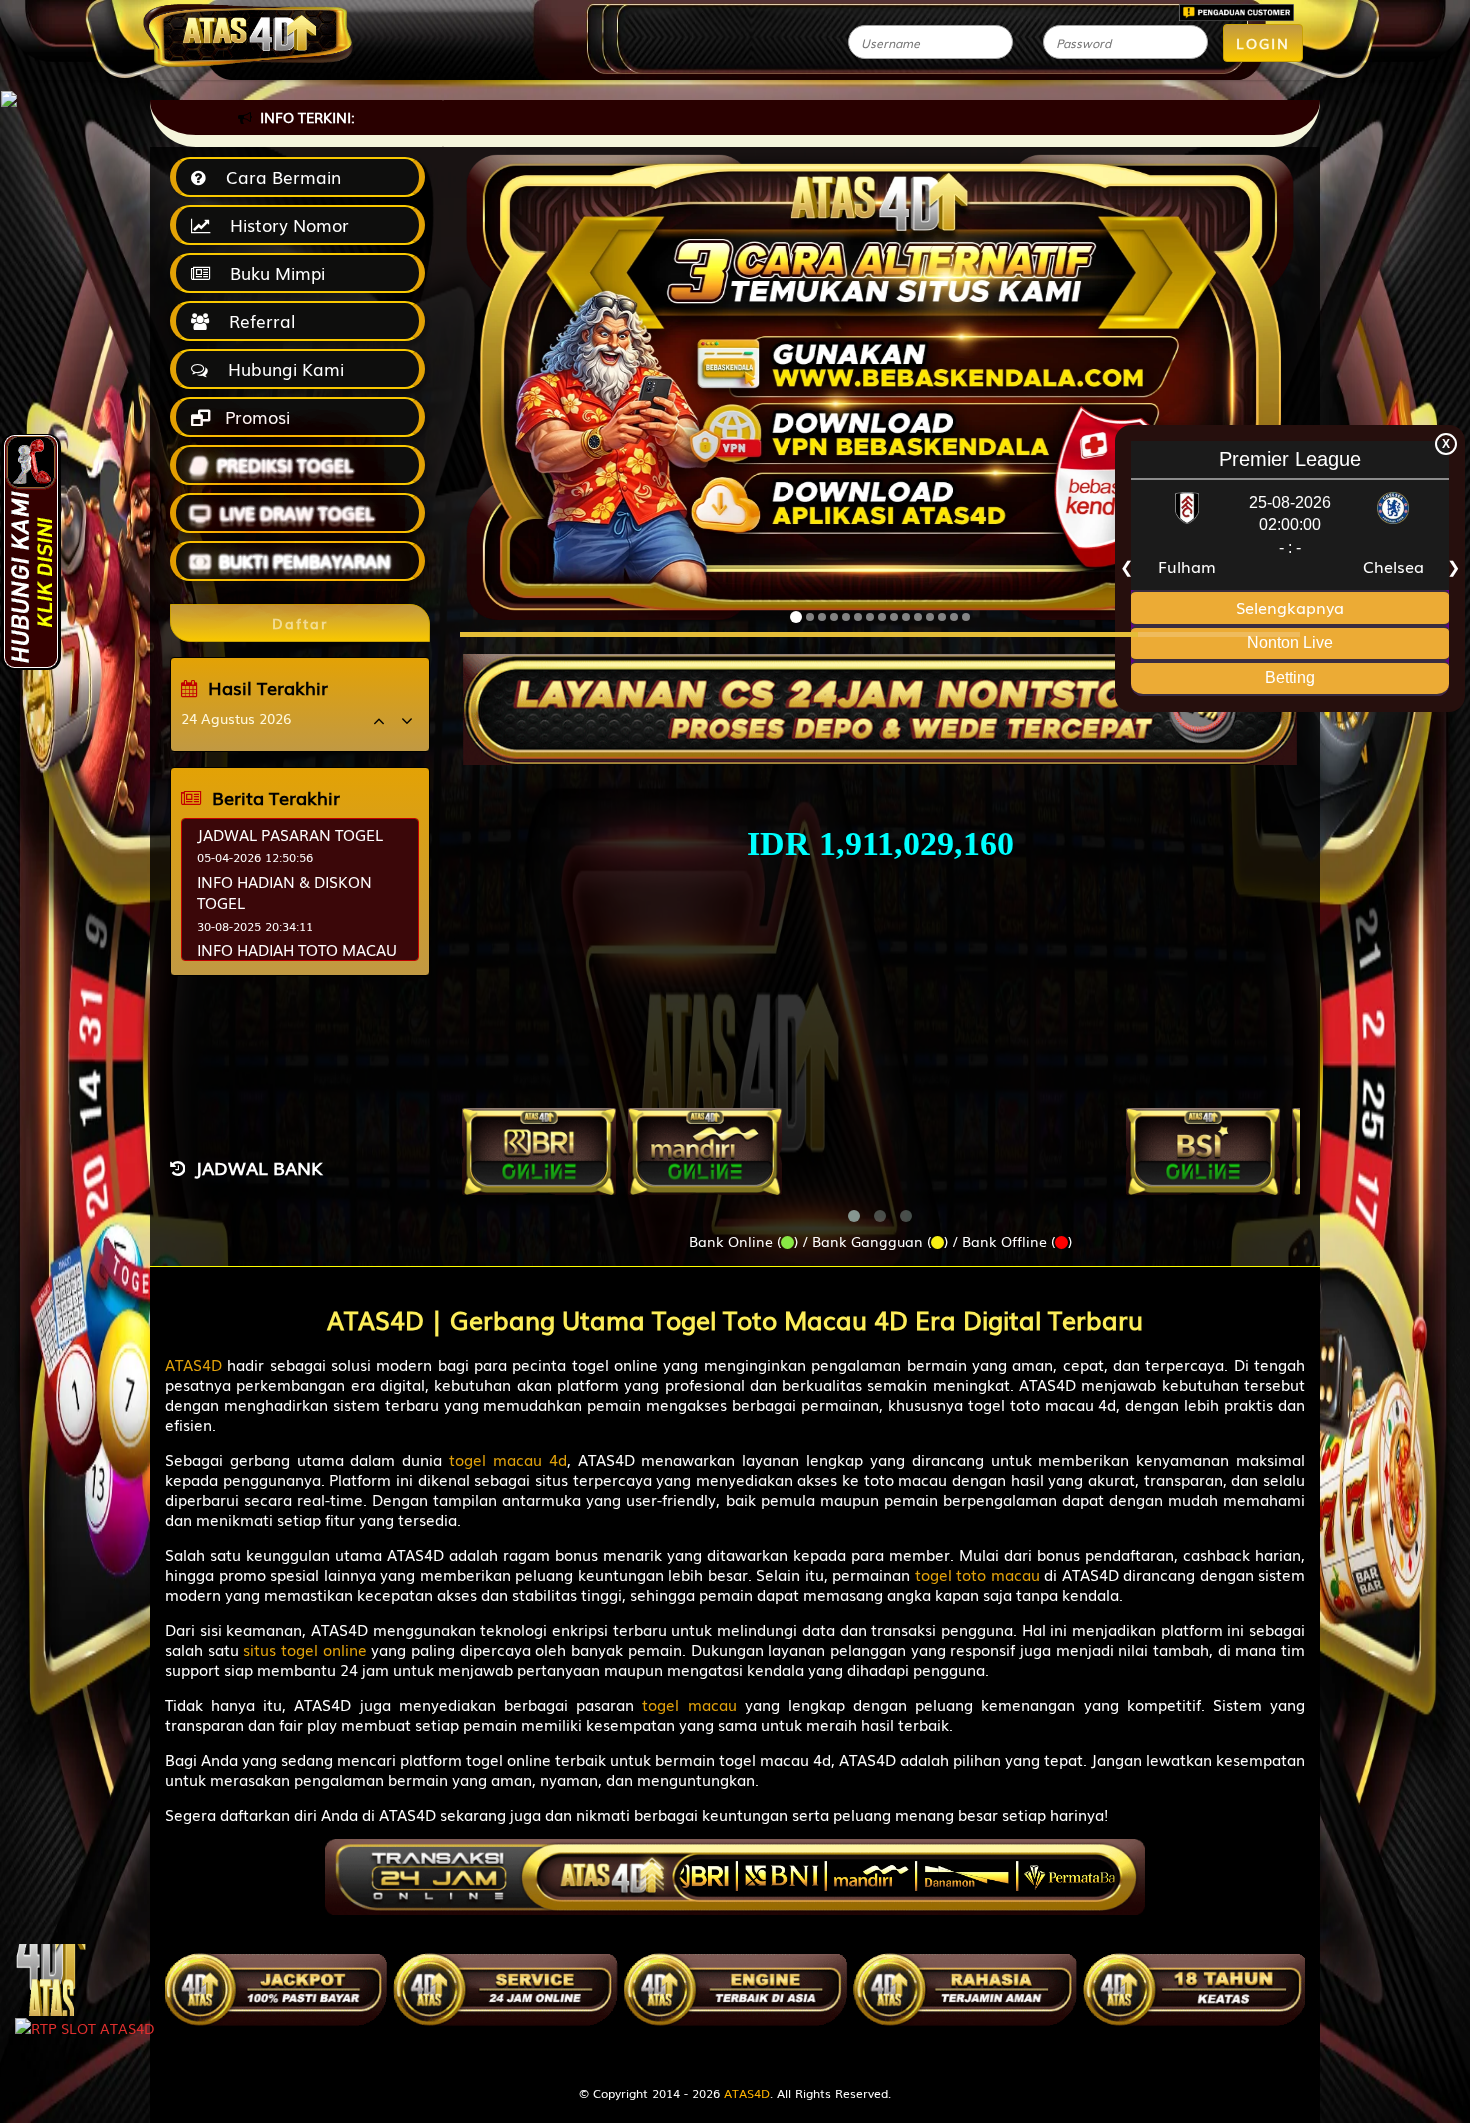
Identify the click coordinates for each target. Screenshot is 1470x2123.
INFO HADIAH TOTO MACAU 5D (297, 959)
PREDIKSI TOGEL (285, 464)
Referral (257, 320)
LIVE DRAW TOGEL (297, 512)
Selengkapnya (1290, 606)
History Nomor (284, 224)
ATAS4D (747, 2093)
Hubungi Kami (281, 368)
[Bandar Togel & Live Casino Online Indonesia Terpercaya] (880, 698)
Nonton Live (1290, 642)
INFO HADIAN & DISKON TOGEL (284, 891)
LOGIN (1263, 43)
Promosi (255, 416)
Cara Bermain (278, 176)
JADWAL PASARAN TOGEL (290, 834)
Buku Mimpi (272, 272)
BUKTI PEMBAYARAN (304, 560)
